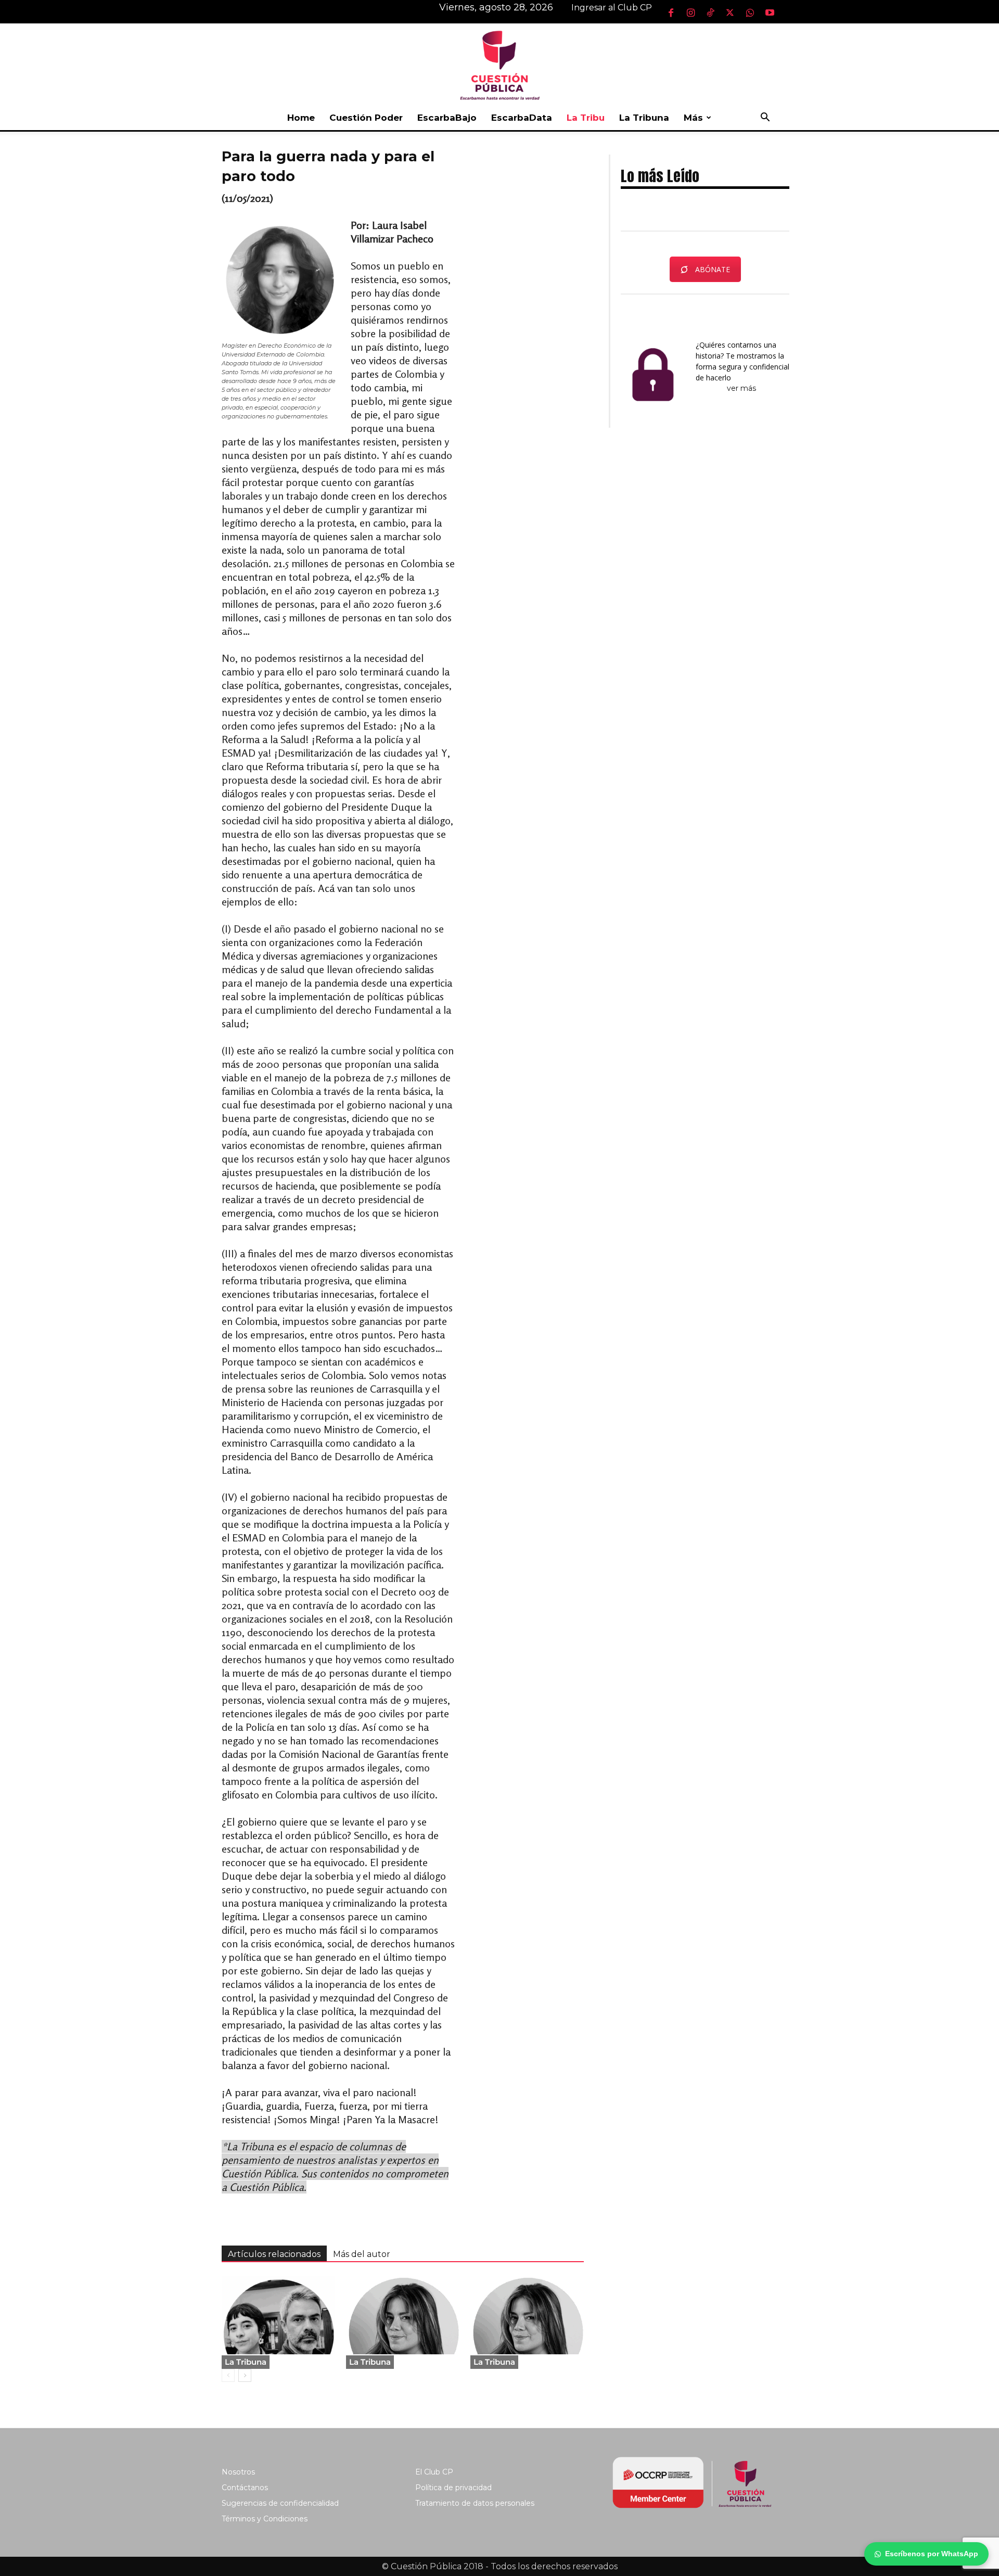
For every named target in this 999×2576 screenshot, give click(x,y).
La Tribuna (644, 118)
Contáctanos (245, 2488)
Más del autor (362, 2254)
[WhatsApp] (750, 12)
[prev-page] (228, 2375)
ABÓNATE (713, 269)
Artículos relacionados (274, 2254)
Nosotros (238, 2472)
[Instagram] (690, 12)
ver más (742, 388)
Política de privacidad (453, 2488)
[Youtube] (770, 12)
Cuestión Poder (366, 118)
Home (301, 118)
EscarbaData (522, 118)
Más (693, 118)
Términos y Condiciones (265, 2519)
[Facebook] (671, 12)
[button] (765, 118)
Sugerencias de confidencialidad (280, 2503)
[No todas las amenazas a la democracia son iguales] (527, 2315)
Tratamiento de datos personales (475, 2503)
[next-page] (245, 2375)
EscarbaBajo (447, 118)
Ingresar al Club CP (612, 8)
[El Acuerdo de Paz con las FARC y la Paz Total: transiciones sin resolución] (278, 2315)
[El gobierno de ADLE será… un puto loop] (403, 2315)
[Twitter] (730, 12)
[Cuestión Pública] (499, 64)
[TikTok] (710, 12)
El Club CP (434, 2472)
